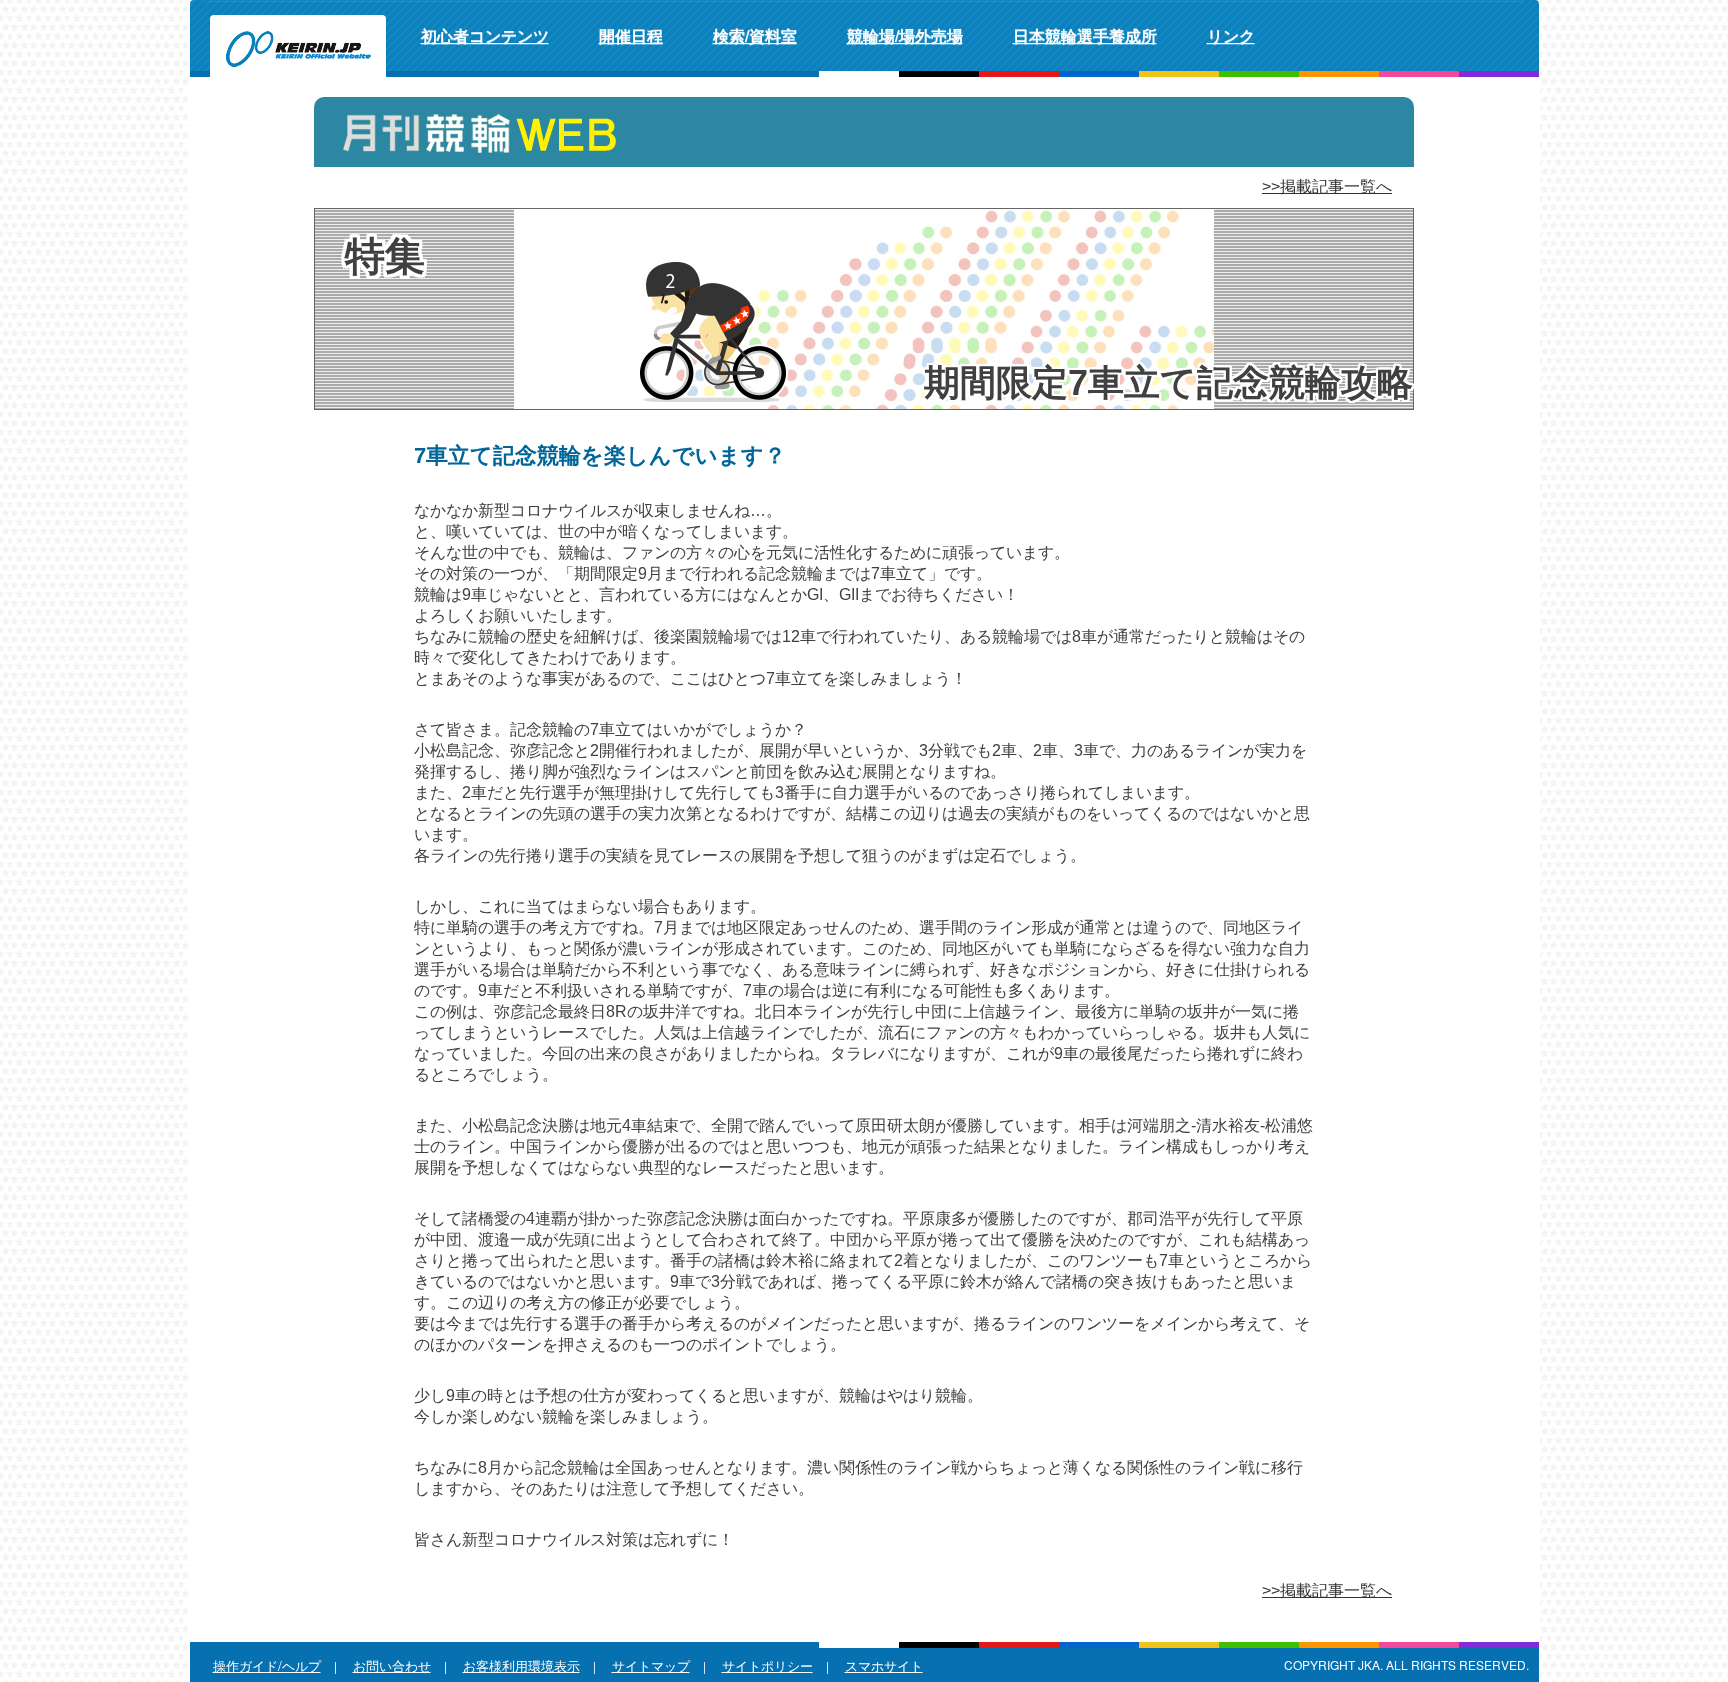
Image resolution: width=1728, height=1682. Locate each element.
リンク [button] (1231, 35)
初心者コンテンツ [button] (485, 35)
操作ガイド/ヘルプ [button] (267, 1665)
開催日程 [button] (631, 35)
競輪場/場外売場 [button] (905, 35)
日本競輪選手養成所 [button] (1085, 35)
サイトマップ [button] (651, 1665)
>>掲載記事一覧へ (1327, 186)
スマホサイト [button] (884, 1665)
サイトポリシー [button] (767, 1665)
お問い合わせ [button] (392, 1665)
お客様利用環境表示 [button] (521, 1665)
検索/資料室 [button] (755, 35)
